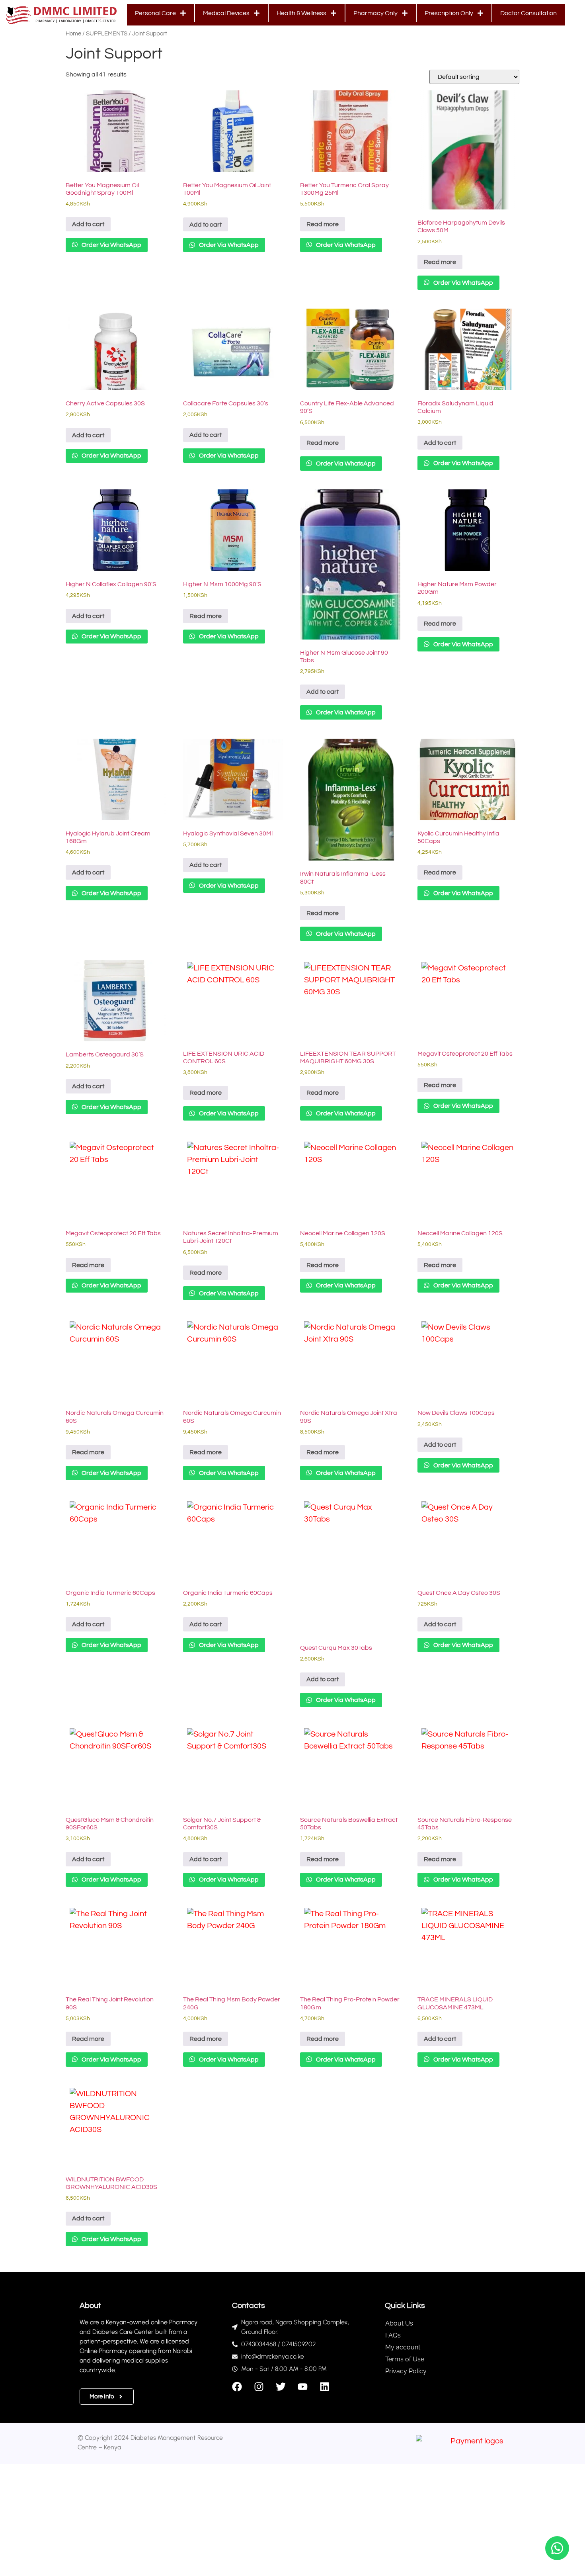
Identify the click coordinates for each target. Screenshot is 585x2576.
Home (73, 34)
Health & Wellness (301, 13)
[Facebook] (237, 2387)
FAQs (393, 2335)
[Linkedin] (325, 2387)
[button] (557, 2548)
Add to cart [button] (88, 224)
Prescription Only (449, 13)
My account (403, 2347)
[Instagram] (259, 2387)
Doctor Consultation (528, 13)
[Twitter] (281, 2387)
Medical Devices (226, 13)
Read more (323, 224)
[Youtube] (303, 2387)
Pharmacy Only (375, 13)
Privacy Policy (406, 2371)
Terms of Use (405, 2359)
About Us (399, 2323)
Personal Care (155, 13)
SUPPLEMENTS (107, 34)
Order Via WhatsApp (111, 245)
